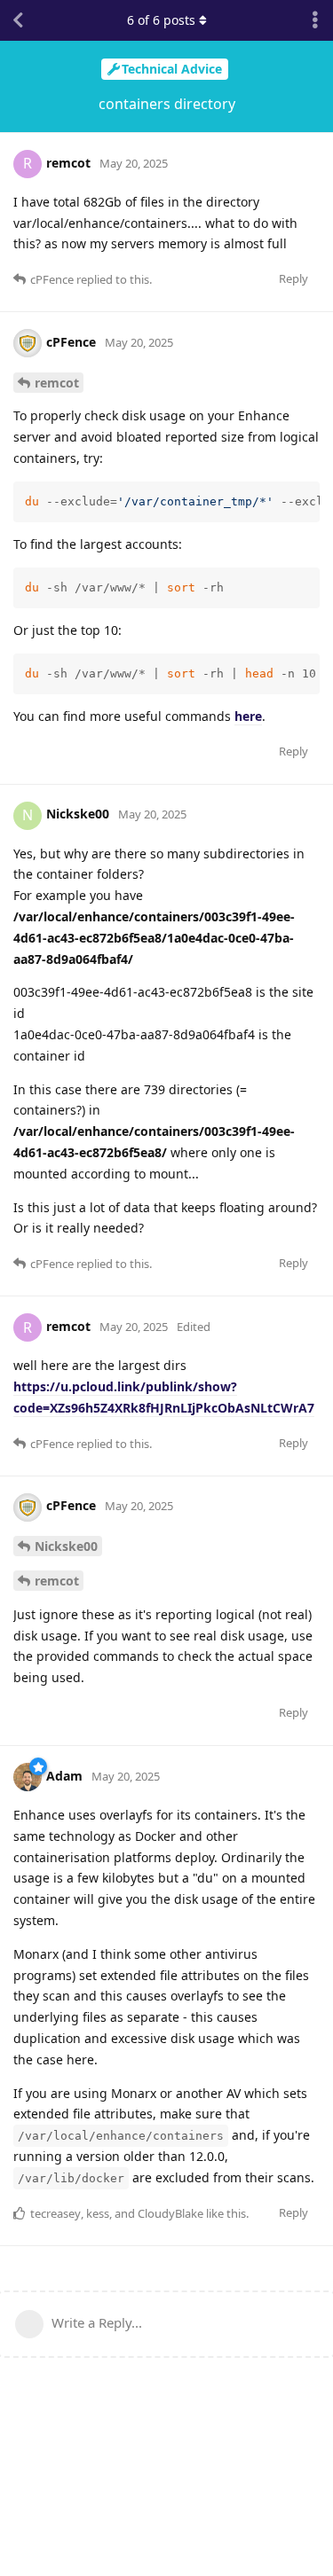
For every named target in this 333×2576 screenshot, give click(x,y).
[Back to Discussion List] (18, 20)
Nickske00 (66, 1546)
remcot (57, 383)
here (248, 716)
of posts (161, 20)
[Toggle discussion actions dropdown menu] (315, 20)
